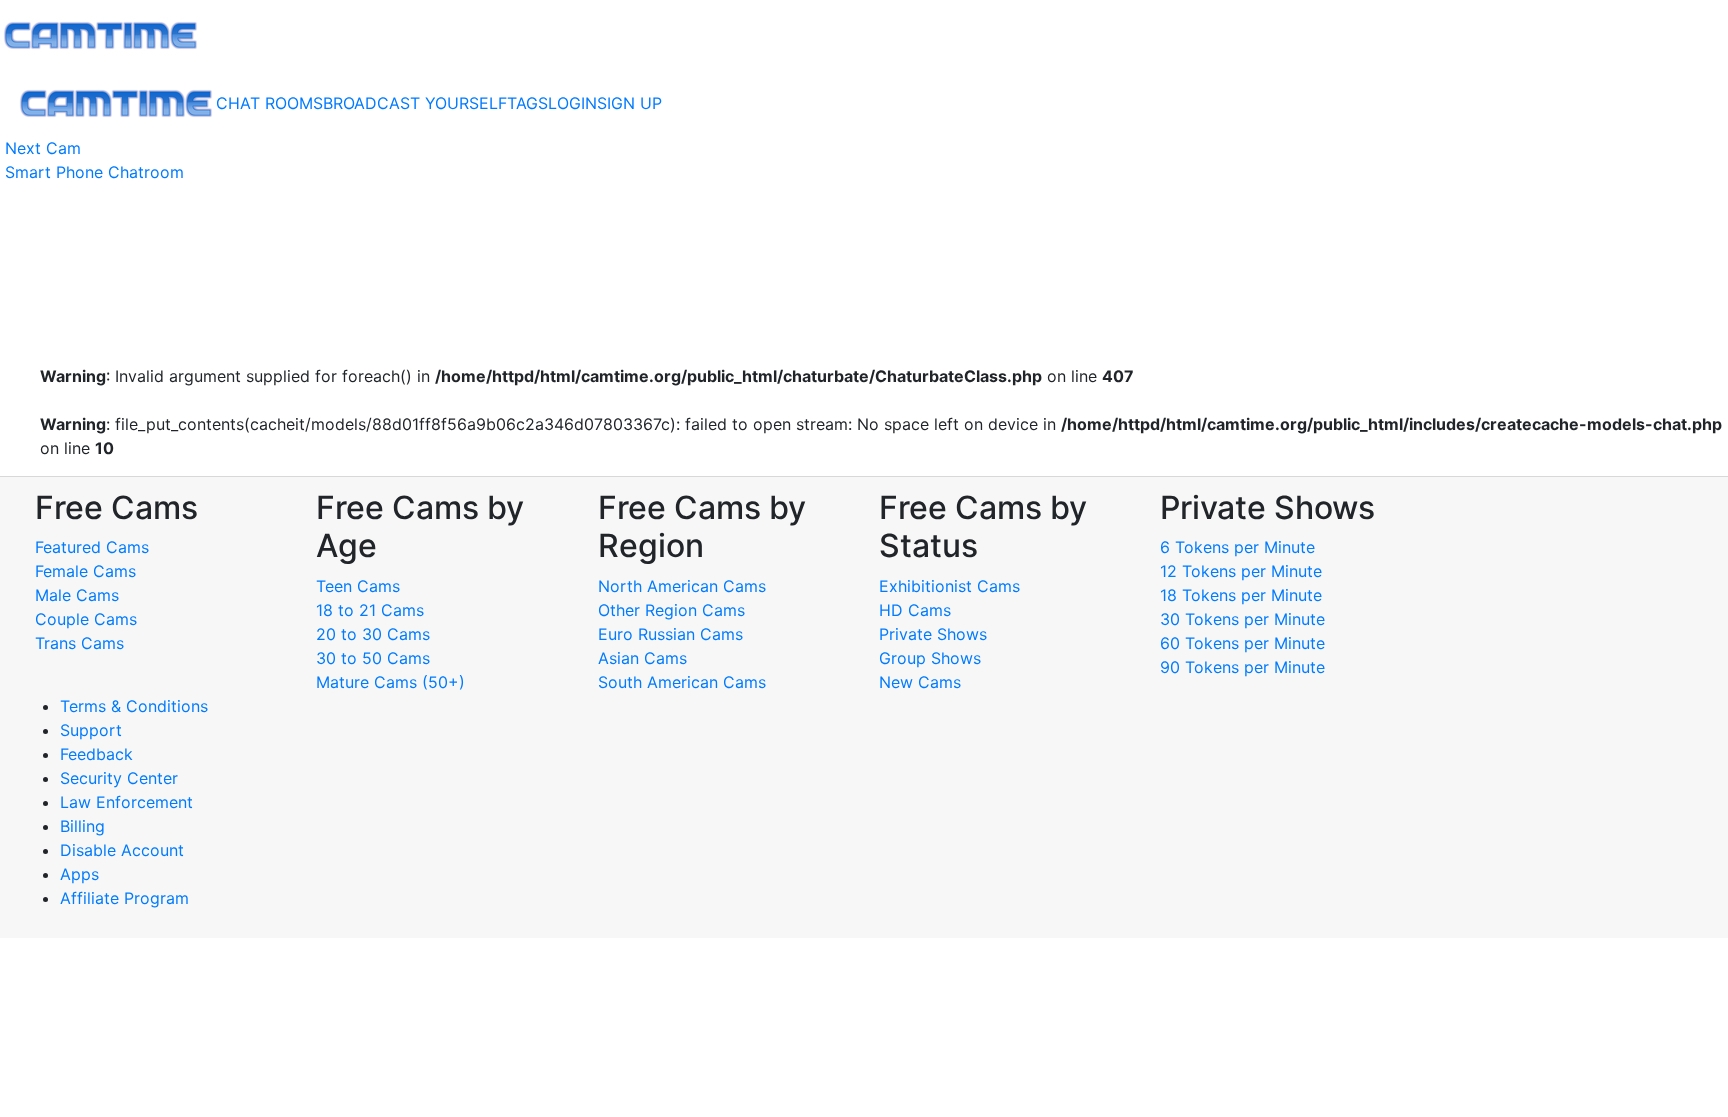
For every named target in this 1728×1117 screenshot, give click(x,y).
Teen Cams (358, 586)
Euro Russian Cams (670, 634)
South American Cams (682, 682)
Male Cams (77, 595)
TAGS (527, 103)
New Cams (920, 682)
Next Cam (43, 148)
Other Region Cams (671, 610)
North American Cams (682, 586)
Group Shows (930, 658)
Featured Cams (92, 547)
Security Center (119, 778)
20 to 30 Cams (373, 634)
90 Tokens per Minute (1242, 667)
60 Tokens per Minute (1242, 643)
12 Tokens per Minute (1241, 571)
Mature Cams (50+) (390, 682)
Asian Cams (642, 658)
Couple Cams (86, 619)
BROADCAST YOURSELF (415, 103)
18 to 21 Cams (370, 610)
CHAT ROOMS (269, 103)
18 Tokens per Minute (1241, 595)
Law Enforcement (126, 802)
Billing (82, 826)
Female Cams (85, 571)
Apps (79, 874)
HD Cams (915, 610)
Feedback (96, 754)
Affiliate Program (127, 898)
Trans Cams (79, 643)
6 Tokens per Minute (1237, 547)
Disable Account (122, 850)
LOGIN (572, 103)
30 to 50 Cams (373, 658)
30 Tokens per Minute (1242, 619)
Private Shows (933, 634)
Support (91, 730)
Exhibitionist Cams (949, 586)
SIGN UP (629, 103)
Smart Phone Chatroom (94, 172)
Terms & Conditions (134, 706)
